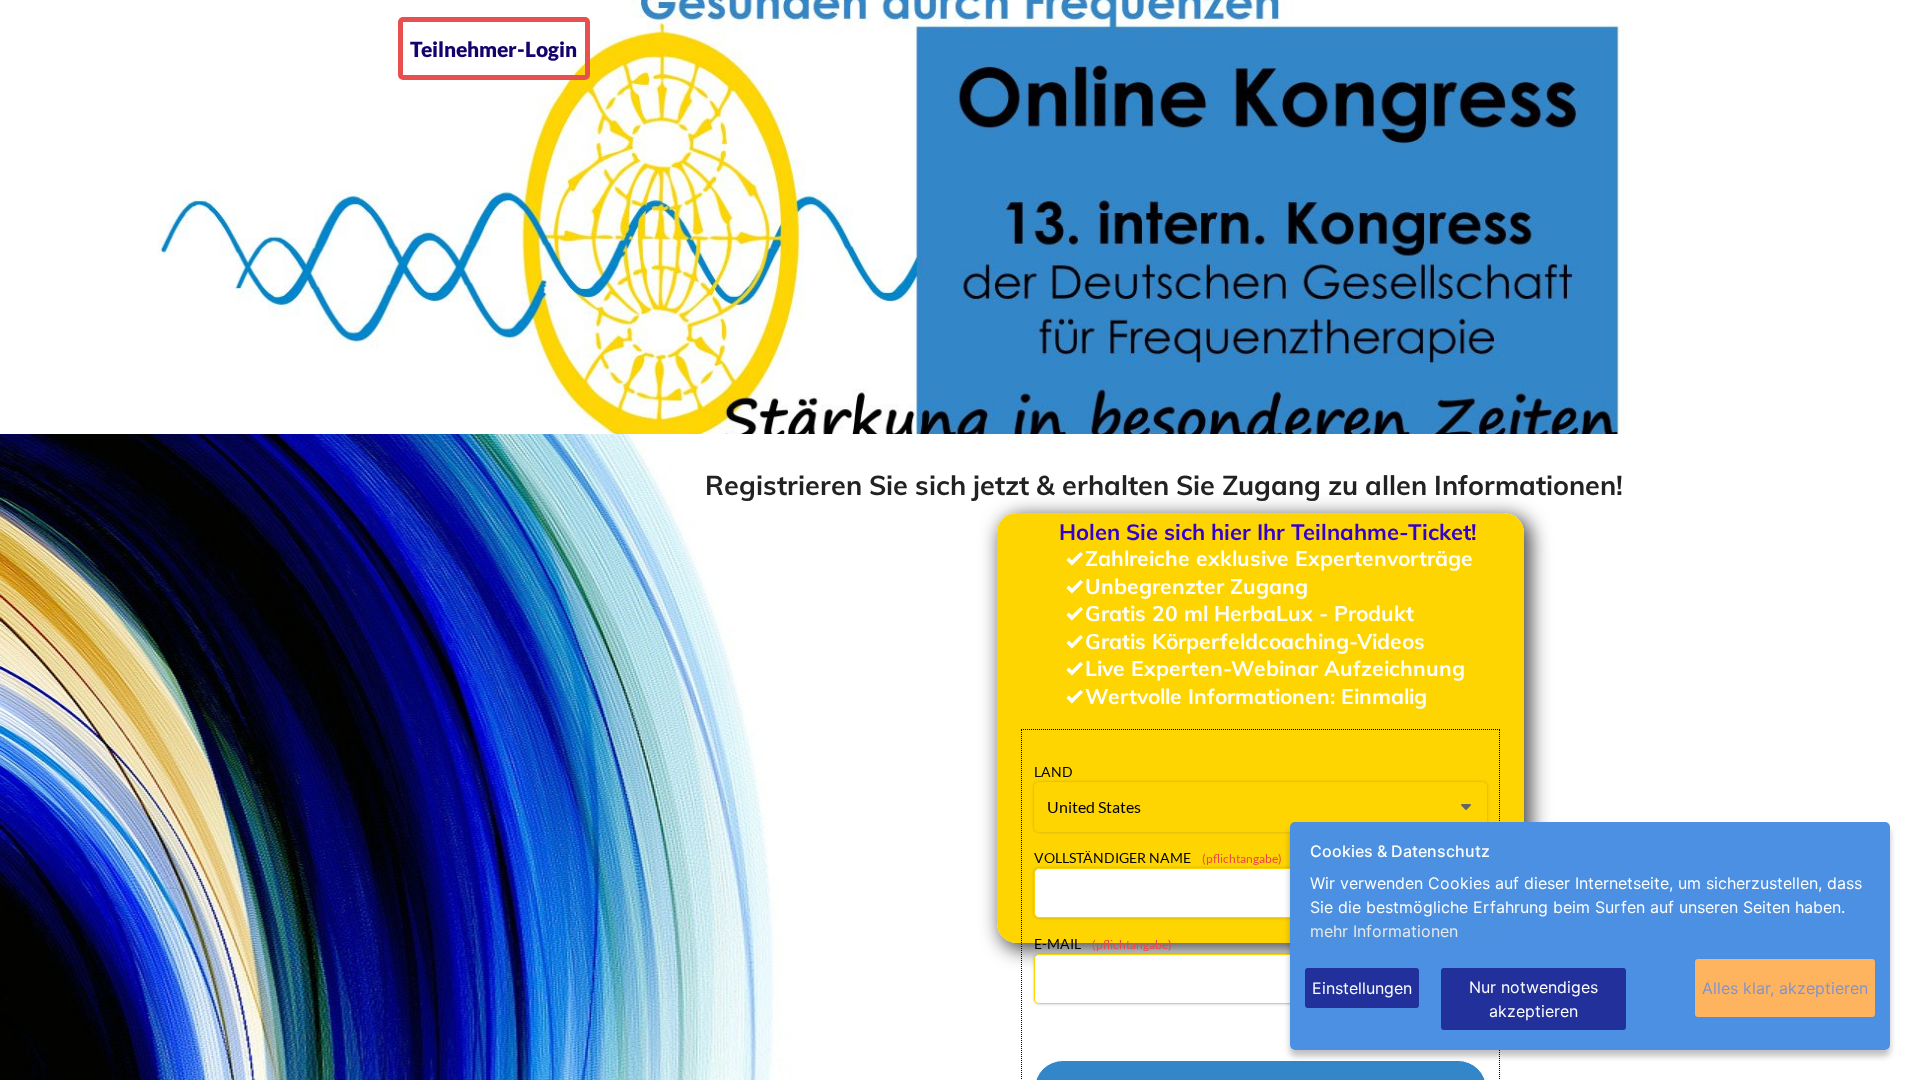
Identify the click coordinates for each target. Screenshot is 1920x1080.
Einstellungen (1362, 988)
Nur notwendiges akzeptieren (1533, 999)
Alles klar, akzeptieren (1785, 988)
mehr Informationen (1384, 931)
